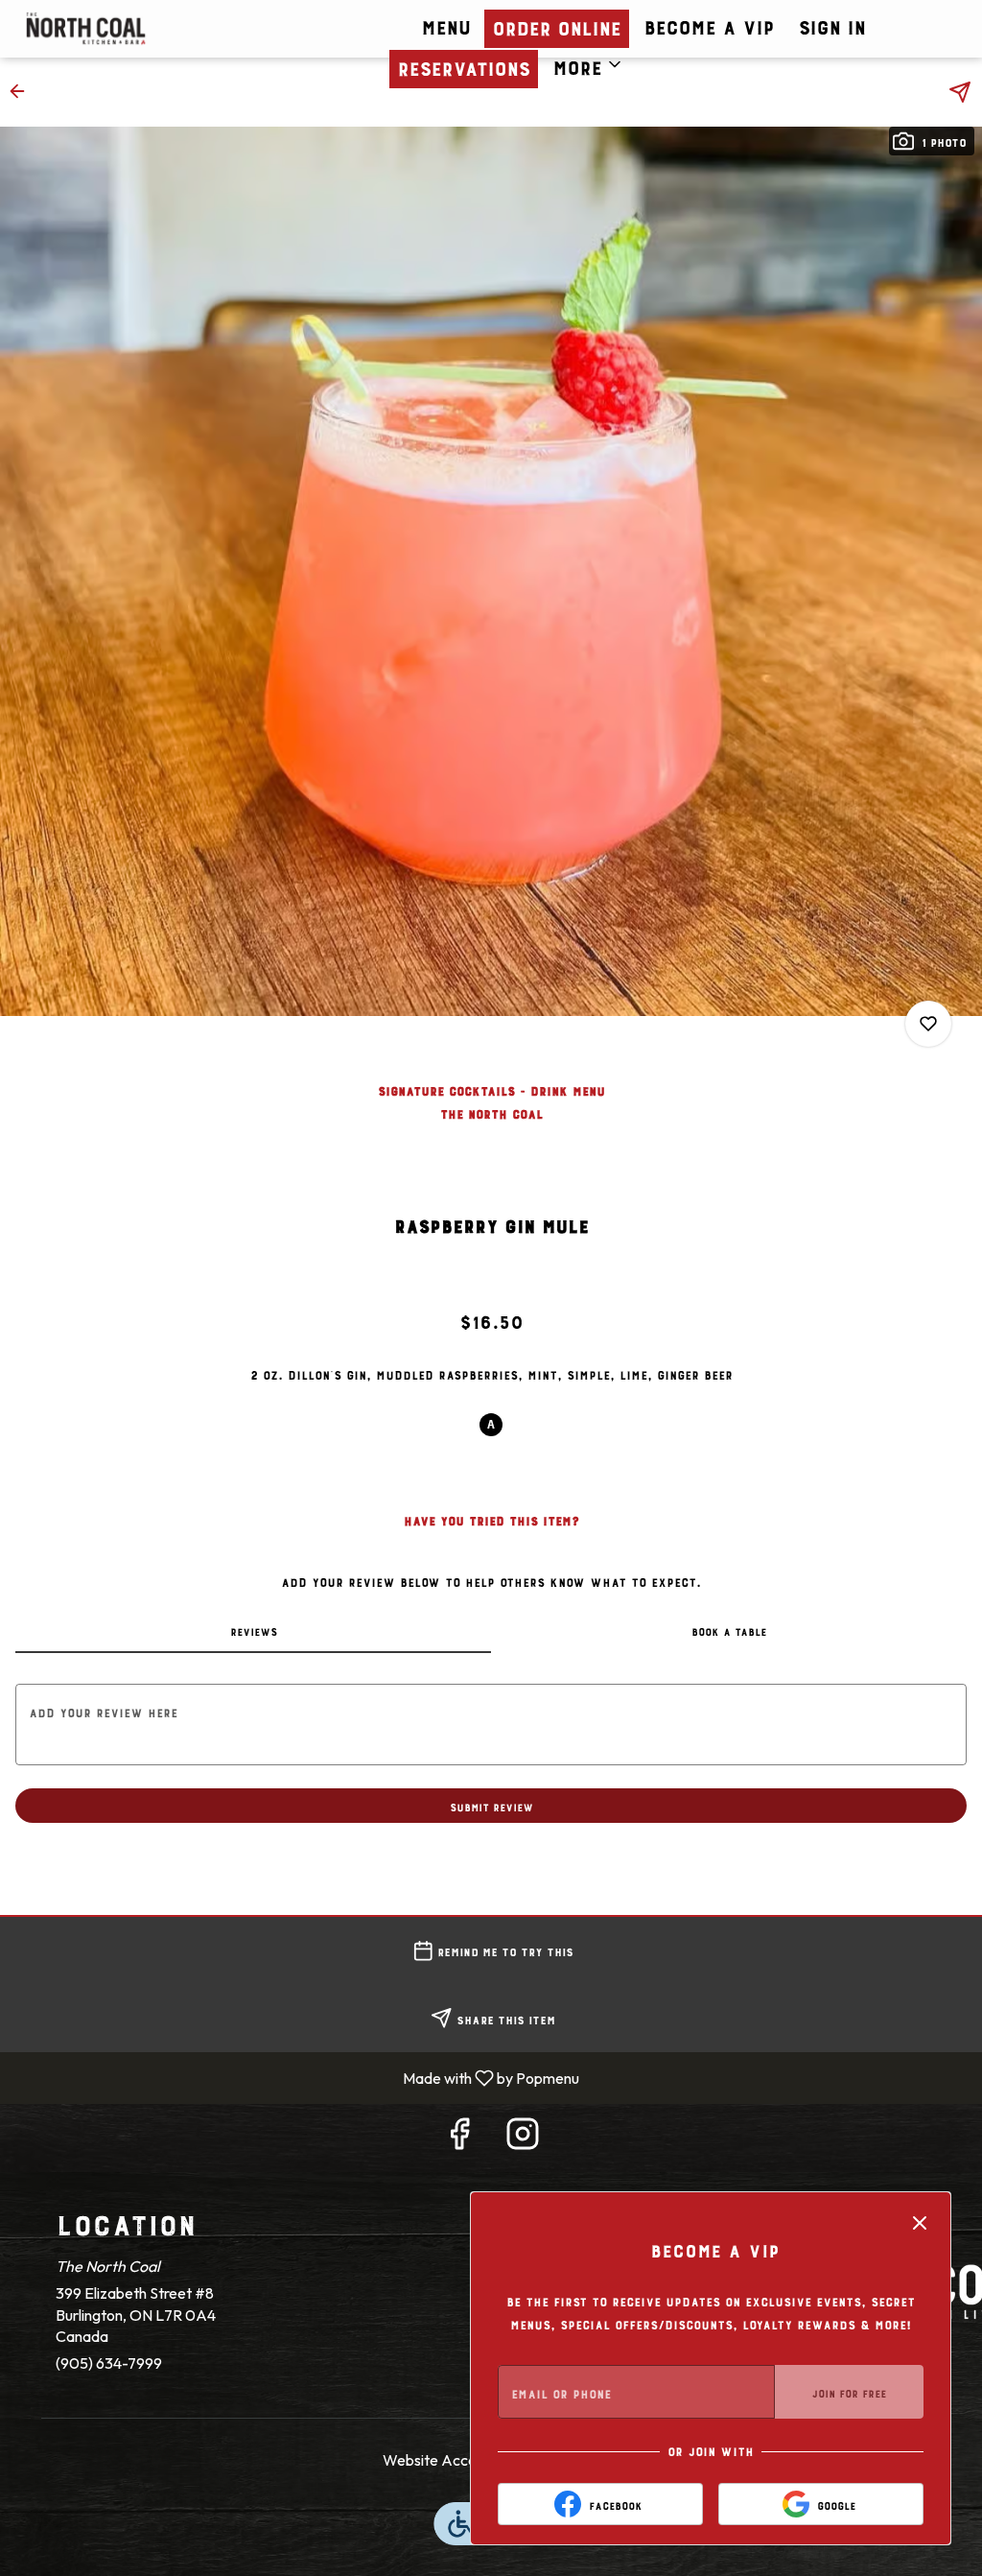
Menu (445, 24)
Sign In (831, 24)
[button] (588, 64)
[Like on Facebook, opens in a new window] (459, 2138)
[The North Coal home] (159, 29)
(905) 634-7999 (109, 2363)
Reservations (463, 65)
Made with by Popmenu (297, 2077)
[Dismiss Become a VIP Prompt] (920, 2223)
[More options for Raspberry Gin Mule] (928, 1024)
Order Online (556, 25)
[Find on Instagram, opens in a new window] (523, 2138)
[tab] (253, 1630)
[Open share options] (960, 92)
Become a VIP (709, 24)
